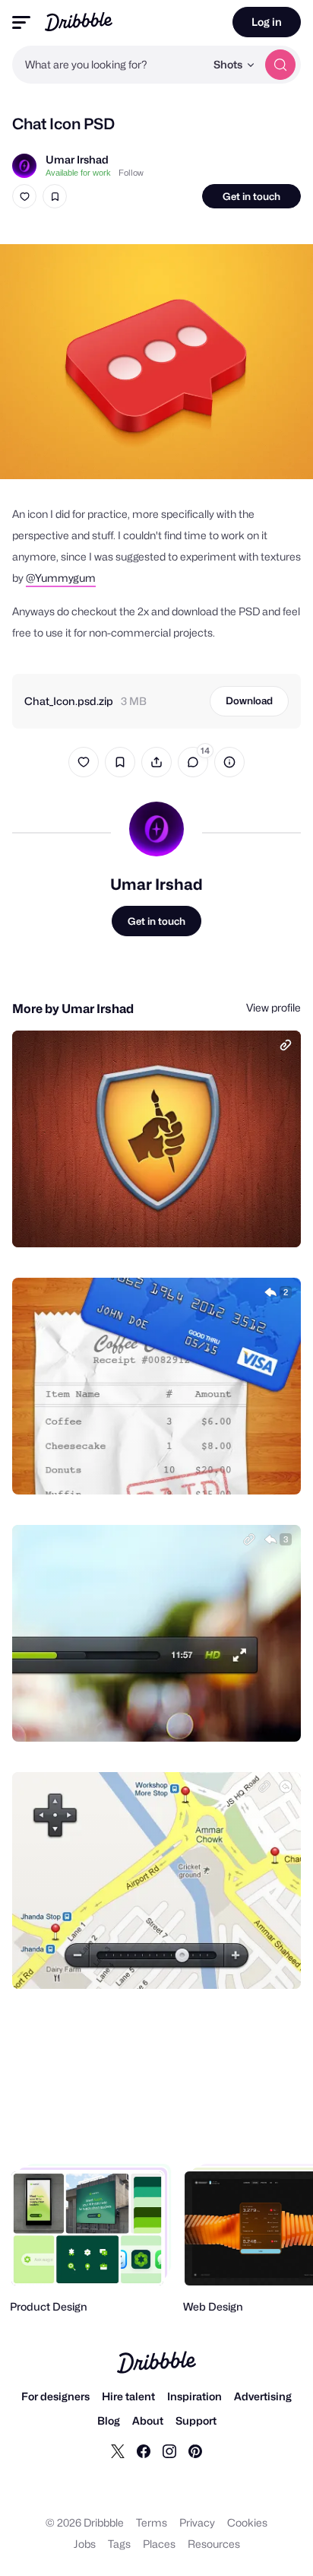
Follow (131, 173)
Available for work (78, 173)
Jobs (85, 2544)
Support (196, 2420)
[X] (118, 2451)
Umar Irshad (77, 159)
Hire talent (128, 2396)
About (148, 2420)
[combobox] (109, 65)
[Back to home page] (79, 22)
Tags (119, 2544)
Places (159, 2544)
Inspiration (194, 2396)
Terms (152, 2522)
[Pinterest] (195, 2451)
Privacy (197, 2522)
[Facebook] (144, 2451)
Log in (267, 22)
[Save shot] (55, 196)
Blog (109, 2420)
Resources (214, 2544)
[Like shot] (24, 196)
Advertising (263, 2396)
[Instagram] (169, 2451)
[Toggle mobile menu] (21, 22)
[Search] (280, 65)
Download (249, 700)
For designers (55, 2396)
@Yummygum (61, 578)
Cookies (247, 2522)
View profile (273, 1007)
